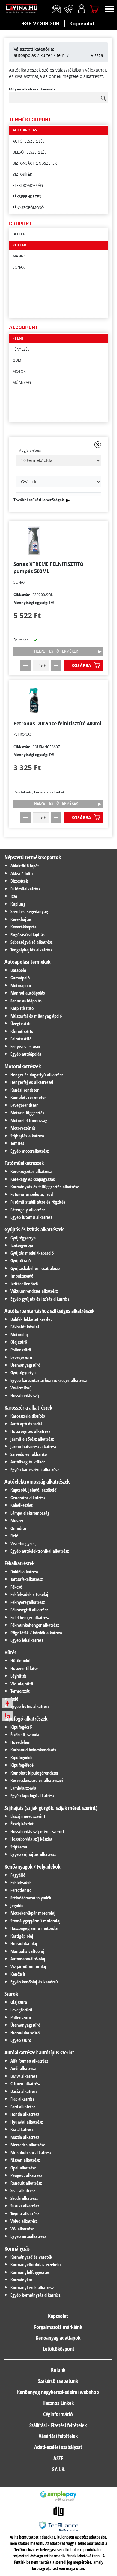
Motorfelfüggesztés (27, 1113)
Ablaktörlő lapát (25, 866)
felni (61, 55)
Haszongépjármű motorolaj (35, 1928)
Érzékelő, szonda (25, 1734)
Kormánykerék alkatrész (32, 2287)
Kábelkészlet (22, 1505)
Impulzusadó (22, 1276)
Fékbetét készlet (25, 1327)
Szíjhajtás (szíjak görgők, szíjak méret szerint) (51, 1808)
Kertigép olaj (22, 1936)
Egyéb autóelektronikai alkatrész (40, 1551)
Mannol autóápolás (28, 993)
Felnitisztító (21, 1039)
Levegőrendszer (24, 1105)
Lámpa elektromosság (30, 1513)
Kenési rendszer (25, 1090)
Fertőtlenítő (21, 1890)
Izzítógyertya (22, 1245)
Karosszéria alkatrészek (28, 1407)
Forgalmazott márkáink (58, 2327)
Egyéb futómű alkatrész (31, 1217)
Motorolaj (19, 1334)
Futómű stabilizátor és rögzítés (38, 1202)
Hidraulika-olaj (24, 1943)
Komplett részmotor (28, 1097)
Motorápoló (21, 985)
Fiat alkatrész (22, 2099)
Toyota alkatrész (25, 2213)
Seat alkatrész (23, 2190)
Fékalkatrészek (19, 1563)
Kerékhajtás (21, 919)
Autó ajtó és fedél (26, 1424)
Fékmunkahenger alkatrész (35, 1625)
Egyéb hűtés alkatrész (30, 1706)
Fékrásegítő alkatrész (29, 1610)
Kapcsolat (82, 24)
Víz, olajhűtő (22, 1684)
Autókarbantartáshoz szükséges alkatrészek (49, 1311)
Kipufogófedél (23, 1765)
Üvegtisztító (21, 1023)
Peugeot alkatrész (26, 2175)
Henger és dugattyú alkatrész (37, 1075)
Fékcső (16, 1587)
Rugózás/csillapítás (28, 934)
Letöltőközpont (59, 2349)
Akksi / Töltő (22, 873)
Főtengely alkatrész (28, 1210)
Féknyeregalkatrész (28, 1602)
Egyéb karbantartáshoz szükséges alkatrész (49, 1380)
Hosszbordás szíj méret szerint (37, 1831)
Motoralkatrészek (23, 1066)
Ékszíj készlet (22, 1824)
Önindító (18, 1528)
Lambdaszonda (23, 1788)
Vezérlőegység (23, 1543)
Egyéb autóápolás (26, 1054)
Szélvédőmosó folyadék (31, 1898)
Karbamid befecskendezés (33, 1750)
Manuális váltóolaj (27, 1951)
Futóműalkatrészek (24, 1163)
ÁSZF (58, 2458)
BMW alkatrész (24, 2076)
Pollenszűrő (21, 1350)
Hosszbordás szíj (25, 1395)
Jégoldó (17, 1905)
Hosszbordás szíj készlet (31, 1839)
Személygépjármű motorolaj (36, 1921)
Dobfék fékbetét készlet (31, 1319)
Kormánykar (21, 2280)
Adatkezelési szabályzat (58, 2447)
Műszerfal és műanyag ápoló (36, 1016)
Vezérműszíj (21, 1388)
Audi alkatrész (23, 2068)
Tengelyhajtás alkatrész (31, 950)
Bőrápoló (18, 970)
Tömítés (17, 1143)
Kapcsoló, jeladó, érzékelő (33, 1490)
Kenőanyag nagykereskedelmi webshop (58, 2392)
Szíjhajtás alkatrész (27, 1136)
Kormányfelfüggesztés (30, 2272)
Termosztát (20, 1691)
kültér (46, 55)
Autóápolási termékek (27, 962)
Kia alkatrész (22, 2129)
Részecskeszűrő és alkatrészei (37, 1780)
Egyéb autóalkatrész (28, 2236)
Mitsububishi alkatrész (31, 2152)
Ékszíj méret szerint (28, 1816)
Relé (14, 1536)
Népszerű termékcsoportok (33, 857)
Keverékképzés (24, 927)
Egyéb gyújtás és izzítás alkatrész (40, 1299)
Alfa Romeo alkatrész (29, 2061)
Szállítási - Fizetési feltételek (58, 2425)
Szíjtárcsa (19, 1847)
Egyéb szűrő (21, 2040)
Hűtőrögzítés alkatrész (30, 1431)
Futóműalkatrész (25, 889)
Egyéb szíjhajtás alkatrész (33, 1854)
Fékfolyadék (21, 1882)
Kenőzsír (18, 1974)
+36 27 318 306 (41, 24)
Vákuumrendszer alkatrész (34, 1291)
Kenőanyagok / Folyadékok (32, 1866)
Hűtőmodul (21, 1660)
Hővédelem (21, 1742)
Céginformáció (58, 2414)
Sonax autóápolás (26, 1001)
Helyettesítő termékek (56, 651)
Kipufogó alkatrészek (26, 1719)
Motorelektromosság (29, 1120)
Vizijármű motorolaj (28, 1966)
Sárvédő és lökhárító (29, 1454)
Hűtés (10, 1652)
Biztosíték (19, 881)
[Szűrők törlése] (98, 445)
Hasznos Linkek (58, 2403)
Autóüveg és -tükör (28, 1462)
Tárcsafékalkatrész (27, 1579)
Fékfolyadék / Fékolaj (29, 1594)
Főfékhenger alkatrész (30, 1617)
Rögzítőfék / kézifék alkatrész (36, 1633)
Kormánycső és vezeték (31, 2257)
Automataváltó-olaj (28, 1959)
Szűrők (11, 1994)
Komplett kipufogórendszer (34, 1773)
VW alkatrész (22, 2229)
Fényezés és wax (25, 1046)
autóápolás (25, 55)
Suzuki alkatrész (25, 2206)
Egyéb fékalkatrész (27, 1640)
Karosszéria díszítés (28, 1416)
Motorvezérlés (23, 1128)
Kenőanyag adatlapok (58, 2338)
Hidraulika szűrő (25, 2033)
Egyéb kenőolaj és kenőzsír (34, 1982)
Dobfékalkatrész (24, 1572)
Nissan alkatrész (25, 2160)
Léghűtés (19, 1676)
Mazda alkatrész (25, 2137)
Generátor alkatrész (28, 1498)
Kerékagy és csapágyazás (33, 1179)
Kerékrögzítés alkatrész (31, 1171)
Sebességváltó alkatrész (31, 942)
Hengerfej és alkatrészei (32, 1082)
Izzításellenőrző (24, 1284)
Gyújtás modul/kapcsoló (32, 1253)
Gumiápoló (20, 978)
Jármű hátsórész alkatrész (33, 1446)
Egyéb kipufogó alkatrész (32, 1795)
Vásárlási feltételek (58, 2436)
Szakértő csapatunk (58, 2381)
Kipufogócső (21, 1727)
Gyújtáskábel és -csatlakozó (35, 1268)
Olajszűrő (19, 1342)
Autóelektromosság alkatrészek (37, 1481)
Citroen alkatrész (25, 2083)
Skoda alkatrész (24, 2198)
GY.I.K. (59, 2469)
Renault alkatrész (26, 2183)
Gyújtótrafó (21, 1260)
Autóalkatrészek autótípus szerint (39, 2052)
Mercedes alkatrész (28, 2145)
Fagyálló (18, 1875)
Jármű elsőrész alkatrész (32, 1439)
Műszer (17, 1520)
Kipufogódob (21, 1757)
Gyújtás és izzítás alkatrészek (34, 1229)
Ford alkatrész (23, 2107)
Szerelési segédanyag (29, 911)
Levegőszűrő (21, 1357)
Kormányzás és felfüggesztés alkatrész (45, 1187)
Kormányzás (17, 2248)
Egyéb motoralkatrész (30, 1151)
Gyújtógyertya (23, 1238)
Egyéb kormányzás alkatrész (35, 2295)
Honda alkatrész (25, 2114)
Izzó (14, 896)
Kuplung (18, 904)
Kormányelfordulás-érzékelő (36, 2264)
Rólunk (58, 2370)
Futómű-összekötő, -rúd (32, 1194)
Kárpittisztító (22, 1008)
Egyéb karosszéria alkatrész (35, 1469)
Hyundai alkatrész (27, 2122)
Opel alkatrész (23, 2168)
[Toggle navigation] (109, 9)
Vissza (97, 55)
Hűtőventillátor (24, 1668)
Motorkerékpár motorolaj (33, 1913)
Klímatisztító (22, 1031)
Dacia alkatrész (24, 2091)
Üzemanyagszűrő (25, 1365)
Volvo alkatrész (24, 2221)
